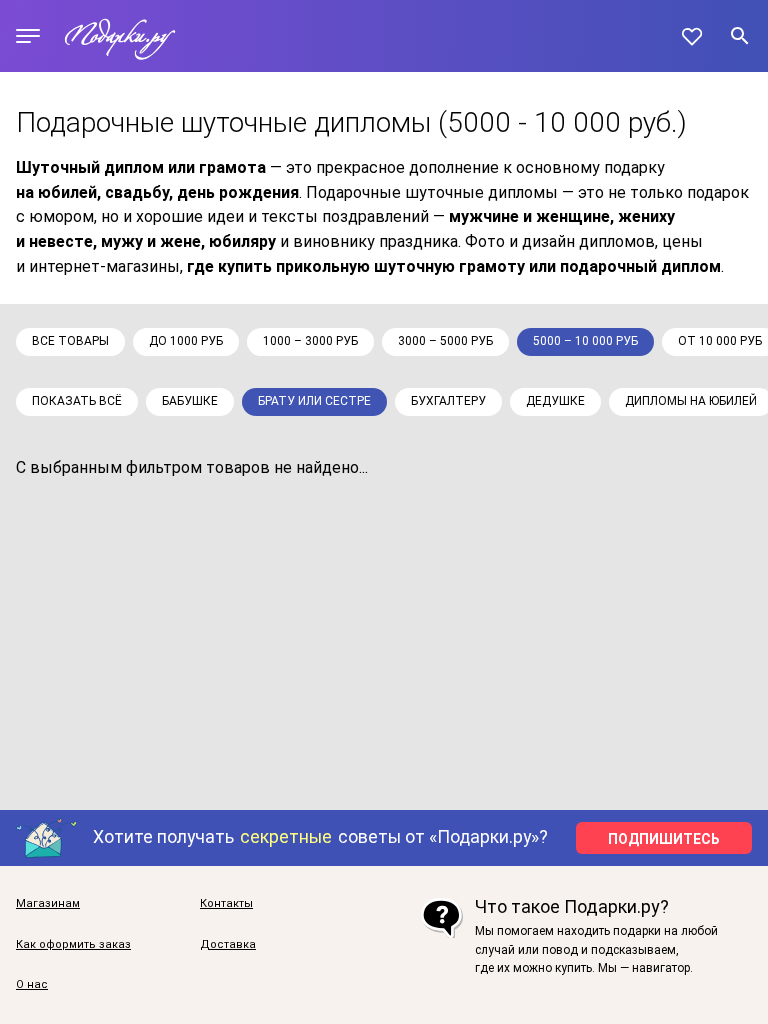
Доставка (228, 945)
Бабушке (190, 401)
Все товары (70, 341)
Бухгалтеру (448, 401)
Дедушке (555, 401)
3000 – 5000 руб (445, 341)
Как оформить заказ (73, 945)
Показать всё (77, 401)
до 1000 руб (186, 341)
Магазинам (48, 904)
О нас (32, 985)
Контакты (226, 904)
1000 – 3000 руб (310, 341)
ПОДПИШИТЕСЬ (664, 839)
